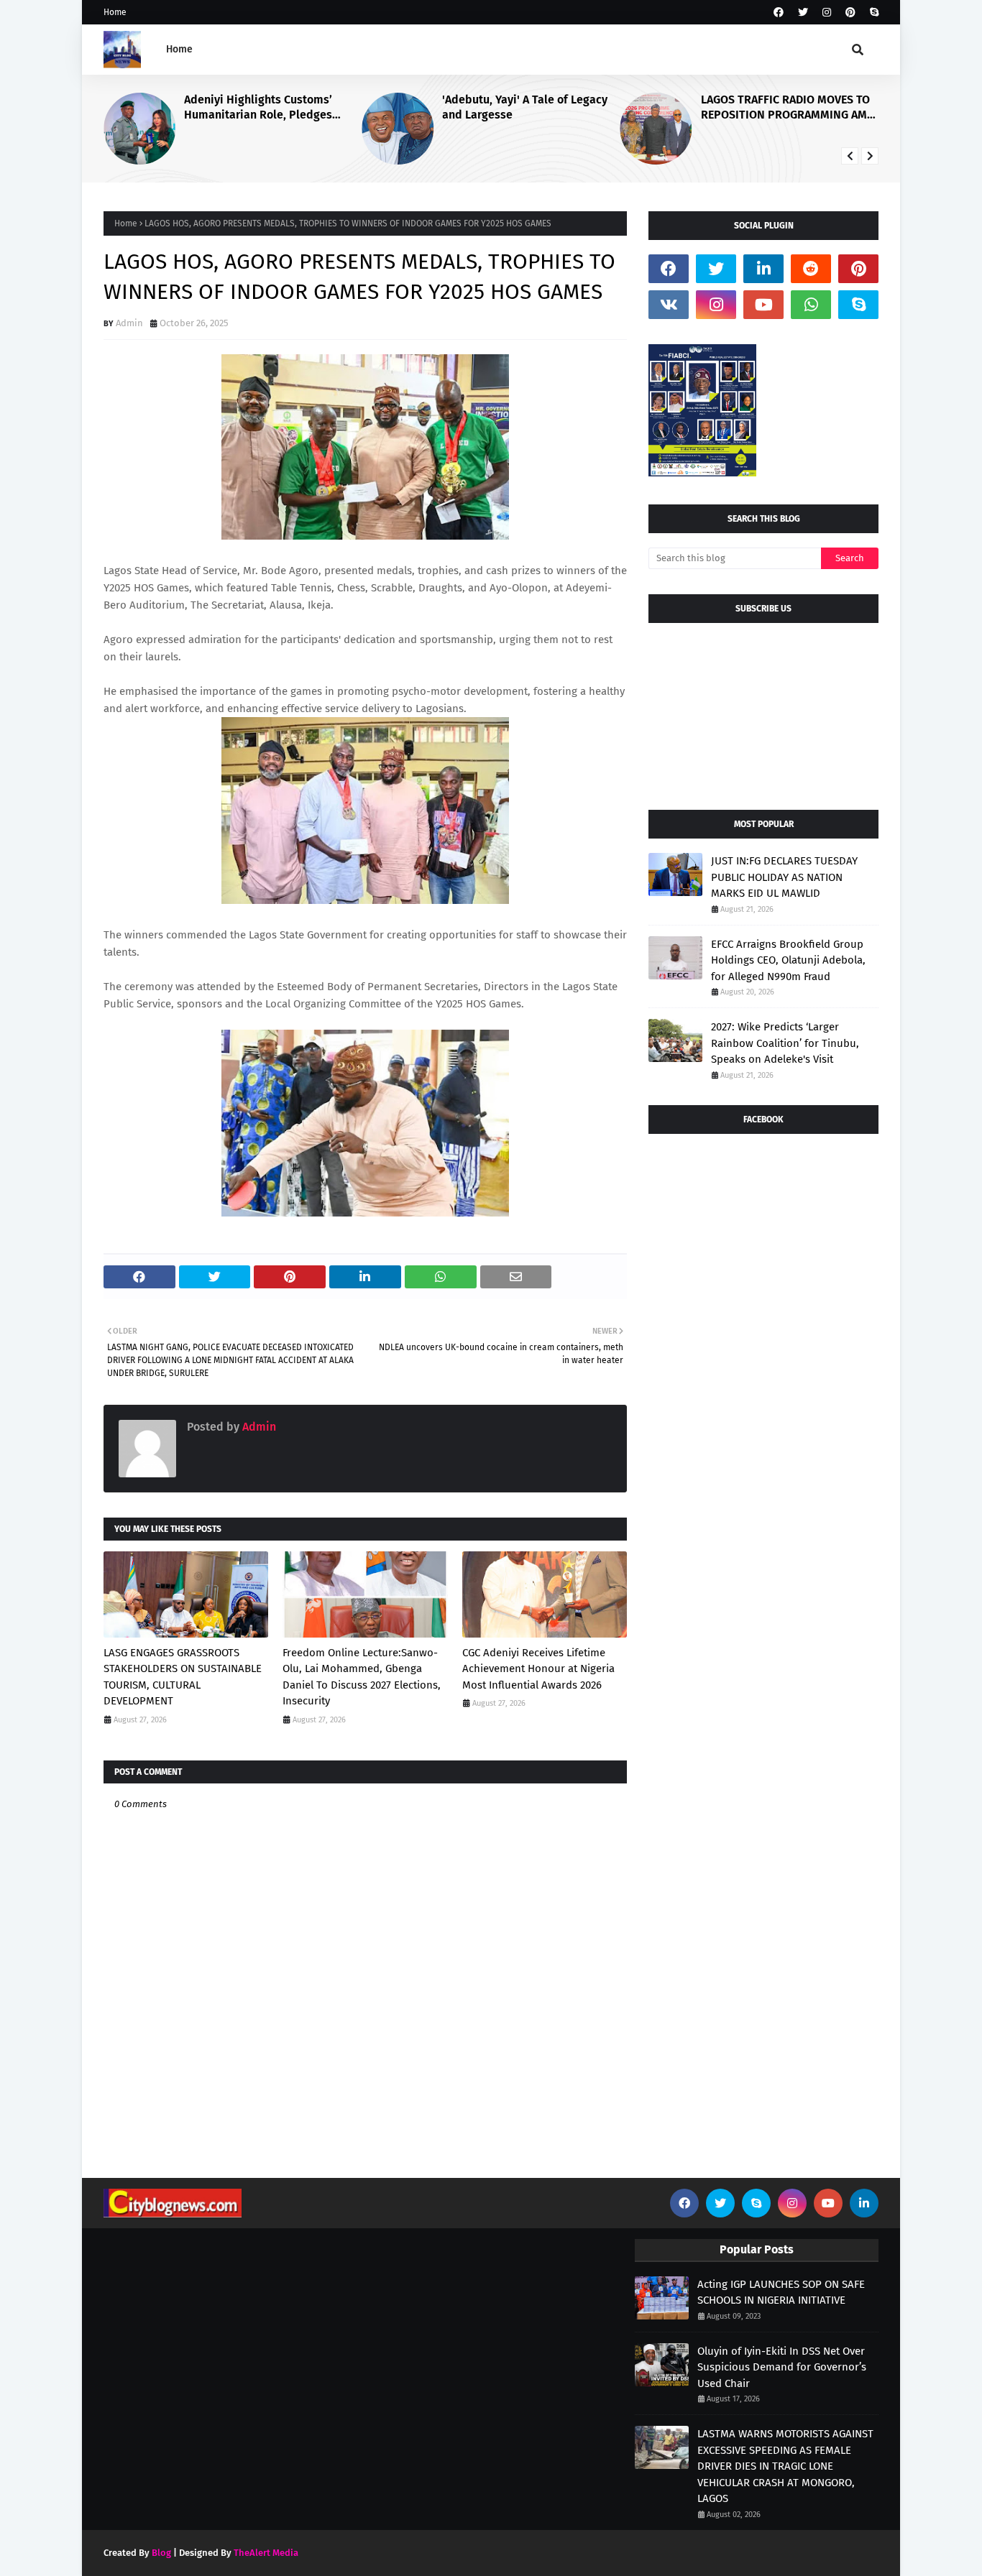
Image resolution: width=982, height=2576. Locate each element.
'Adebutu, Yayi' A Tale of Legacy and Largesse (525, 107)
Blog (161, 2553)
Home (115, 12)
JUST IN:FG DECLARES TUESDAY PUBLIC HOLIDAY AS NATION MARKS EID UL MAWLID (784, 877)
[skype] (872, 13)
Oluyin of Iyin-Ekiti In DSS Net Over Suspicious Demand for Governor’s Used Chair (782, 2367)
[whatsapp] (811, 305)
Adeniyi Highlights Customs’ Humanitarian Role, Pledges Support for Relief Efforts (258, 108)
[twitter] (803, 13)
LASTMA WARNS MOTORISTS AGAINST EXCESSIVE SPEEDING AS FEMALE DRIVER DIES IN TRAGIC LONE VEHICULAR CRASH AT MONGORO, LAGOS (785, 2466)
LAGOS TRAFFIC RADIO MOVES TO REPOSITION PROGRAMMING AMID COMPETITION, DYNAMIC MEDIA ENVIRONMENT (789, 108)
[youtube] (763, 305)
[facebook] (779, 13)
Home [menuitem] (179, 49)
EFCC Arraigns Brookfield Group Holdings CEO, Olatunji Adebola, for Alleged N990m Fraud (788, 960)
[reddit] (811, 269)
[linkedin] (763, 269)
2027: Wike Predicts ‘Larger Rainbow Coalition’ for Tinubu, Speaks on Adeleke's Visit (785, 1043)
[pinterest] (850, 13)
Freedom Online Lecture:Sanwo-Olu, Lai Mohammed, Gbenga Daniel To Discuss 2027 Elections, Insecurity (362, 1677)
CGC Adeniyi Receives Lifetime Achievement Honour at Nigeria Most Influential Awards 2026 (538, 1669)
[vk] (669, 305)
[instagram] (827, 13)
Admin (129, 323)
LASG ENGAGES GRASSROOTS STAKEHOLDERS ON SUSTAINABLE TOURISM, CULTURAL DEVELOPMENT (183, 1677)
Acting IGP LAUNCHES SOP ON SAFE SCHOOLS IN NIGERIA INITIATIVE (781, 2293)
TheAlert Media (266, 2553)
